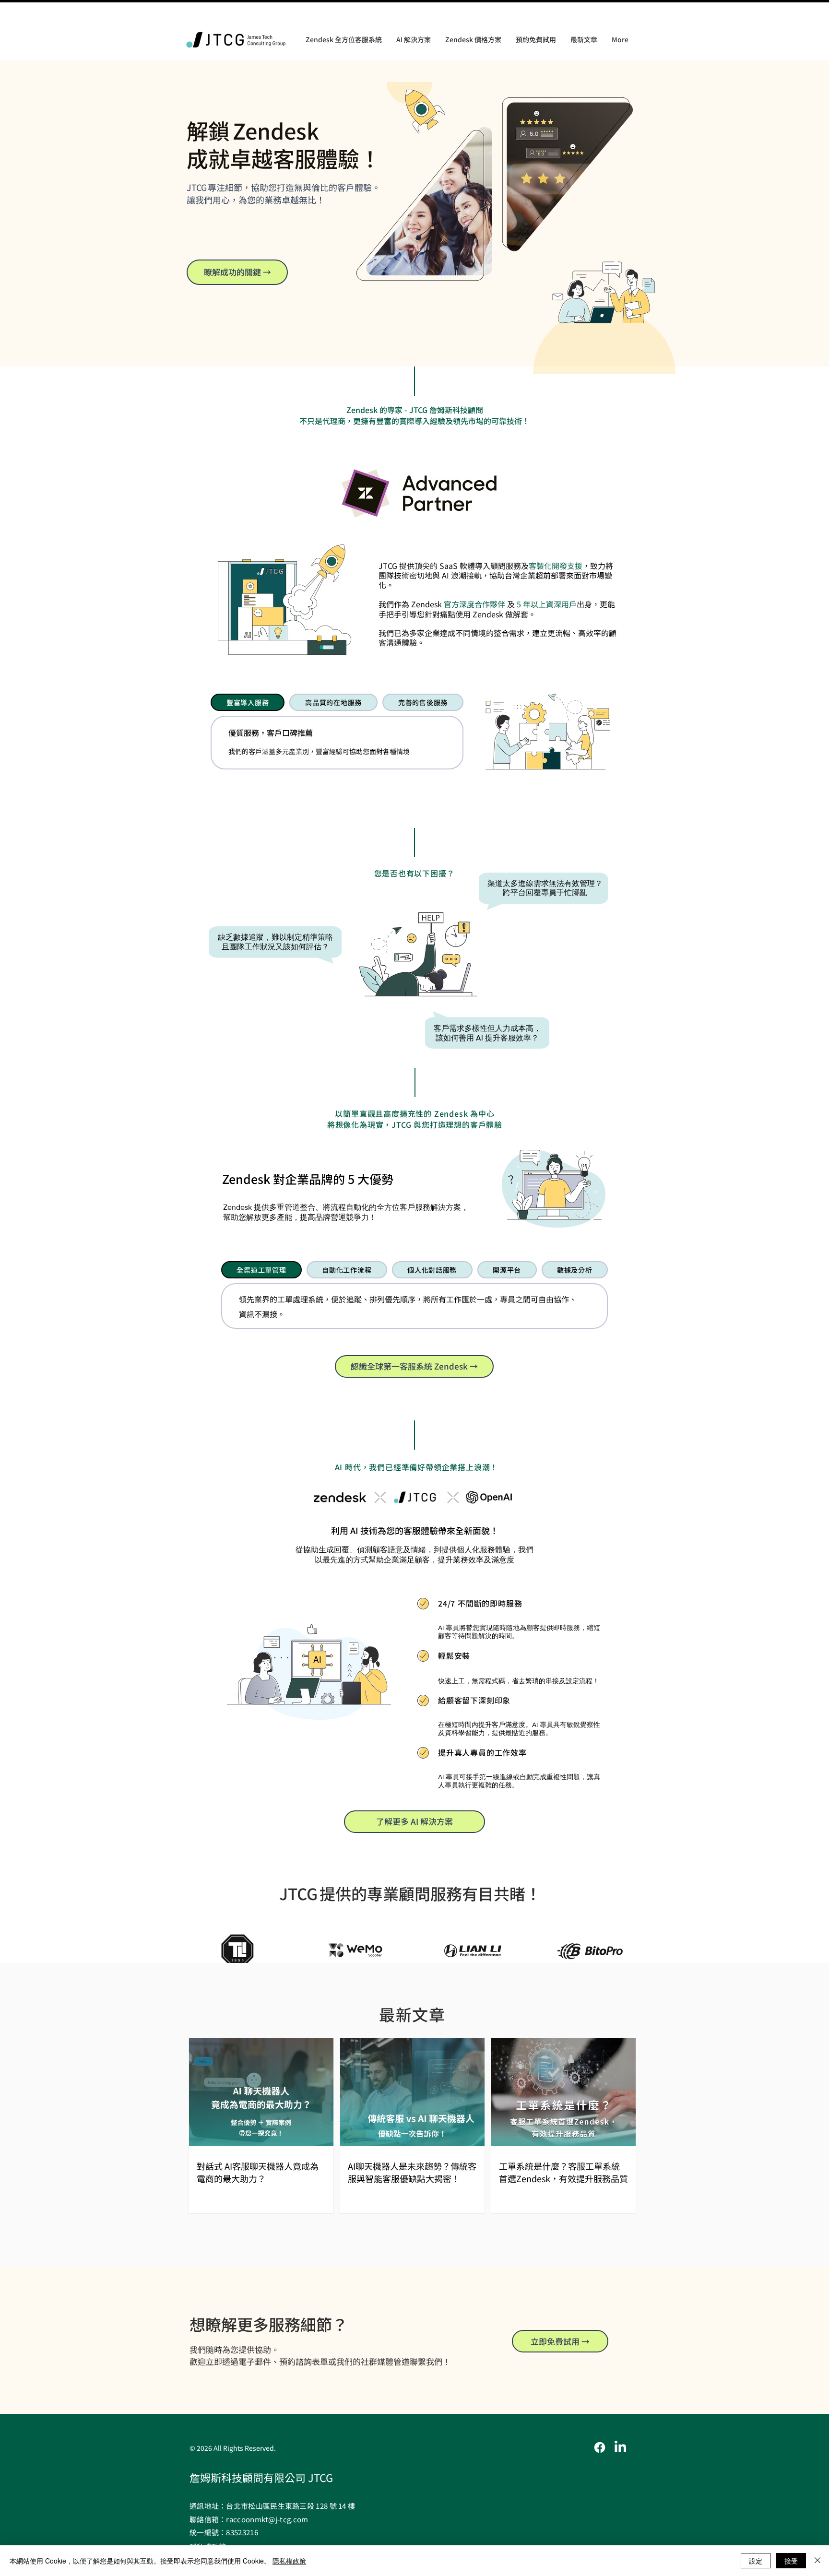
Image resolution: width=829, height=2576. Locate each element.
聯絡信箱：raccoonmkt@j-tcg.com (249, 2519)
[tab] (248, 702)
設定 (756, 2561)
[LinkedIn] (620, 2447)
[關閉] (817, 2561)
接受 (791, 2561)
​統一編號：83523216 (224, 2532)
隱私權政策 (289, 2561)
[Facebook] (600, 2447)
